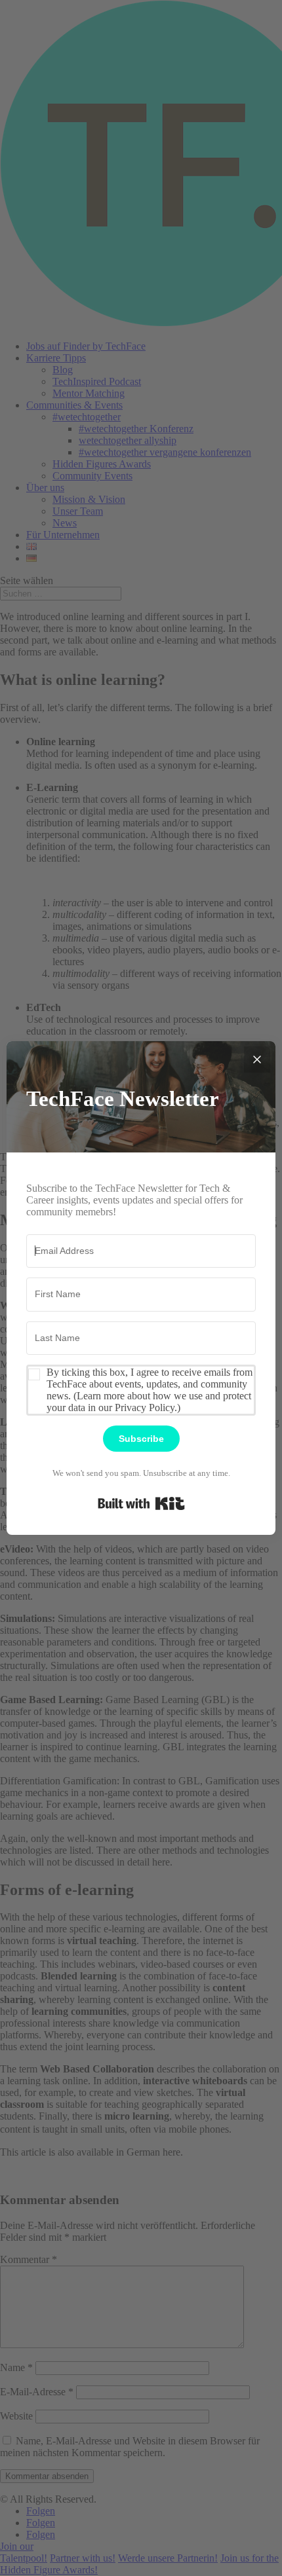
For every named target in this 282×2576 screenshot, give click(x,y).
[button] (141, 1390)
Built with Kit (141, 1503)
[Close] (257, 1059)
